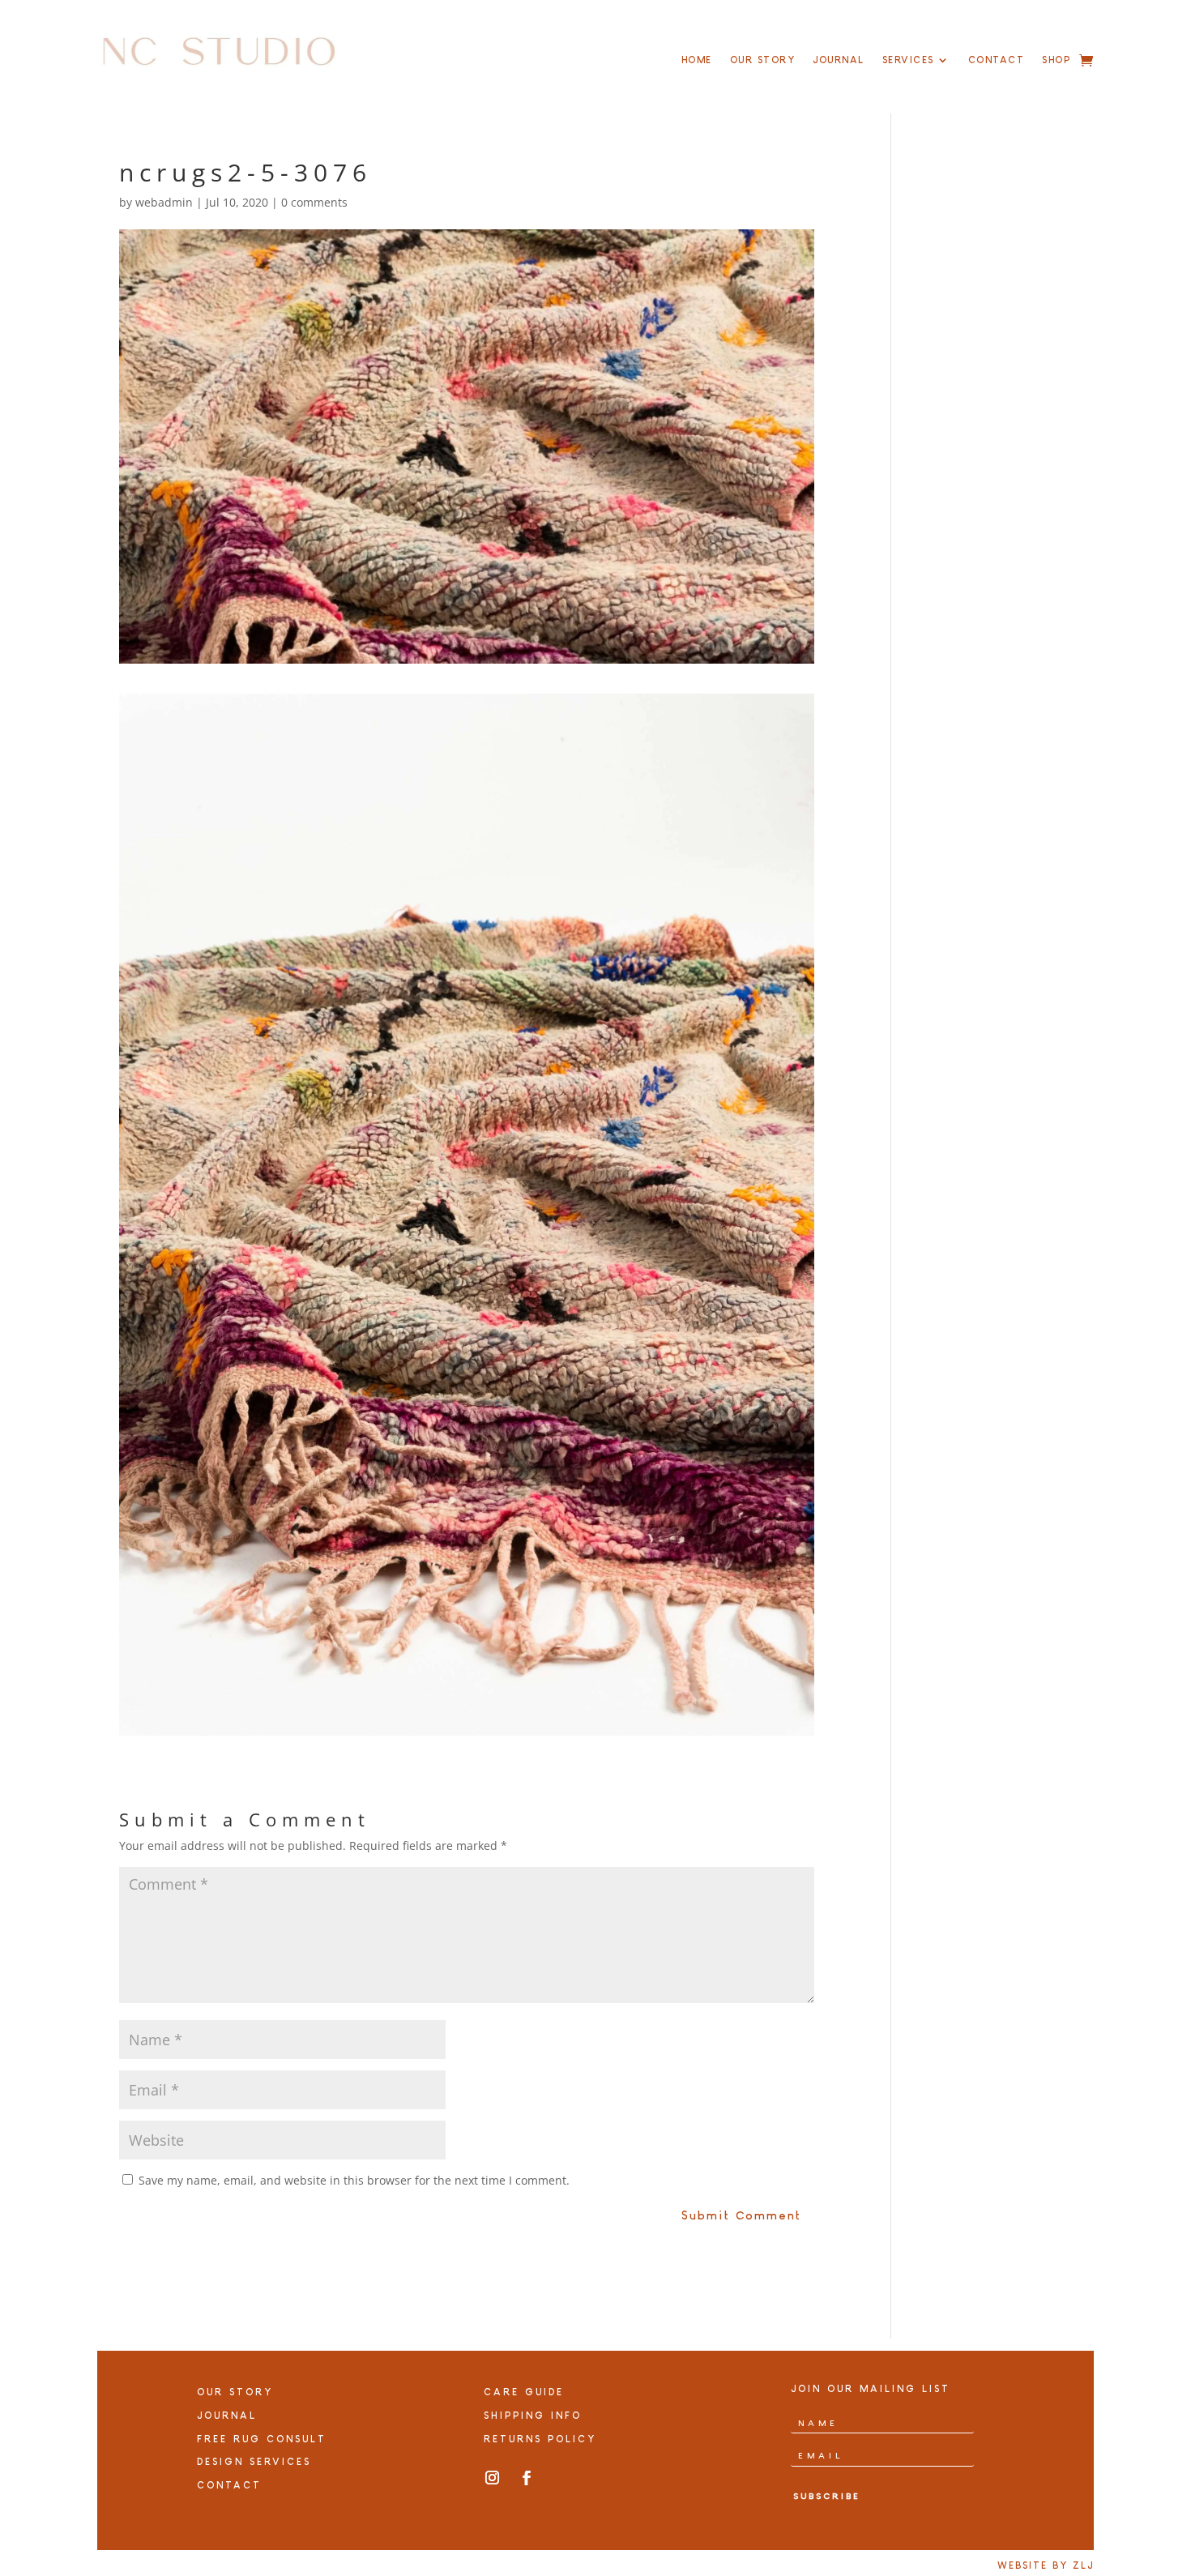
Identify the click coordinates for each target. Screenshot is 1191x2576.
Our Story (763, 60)
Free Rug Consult (262, 2439)
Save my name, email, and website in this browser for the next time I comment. (354, 2180)
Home (697, 60)
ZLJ (1083, 2565)
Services (908, 60)
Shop (1056, 60)
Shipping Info (533, 2416)
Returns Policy (540, 2439)
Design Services (254, 2462)
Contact (997, 60)
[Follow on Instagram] (492, 2478)
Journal (839, 60)
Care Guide (524, 2392)
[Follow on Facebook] (527, 2478)
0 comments (314, 202)
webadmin (164, 202)
